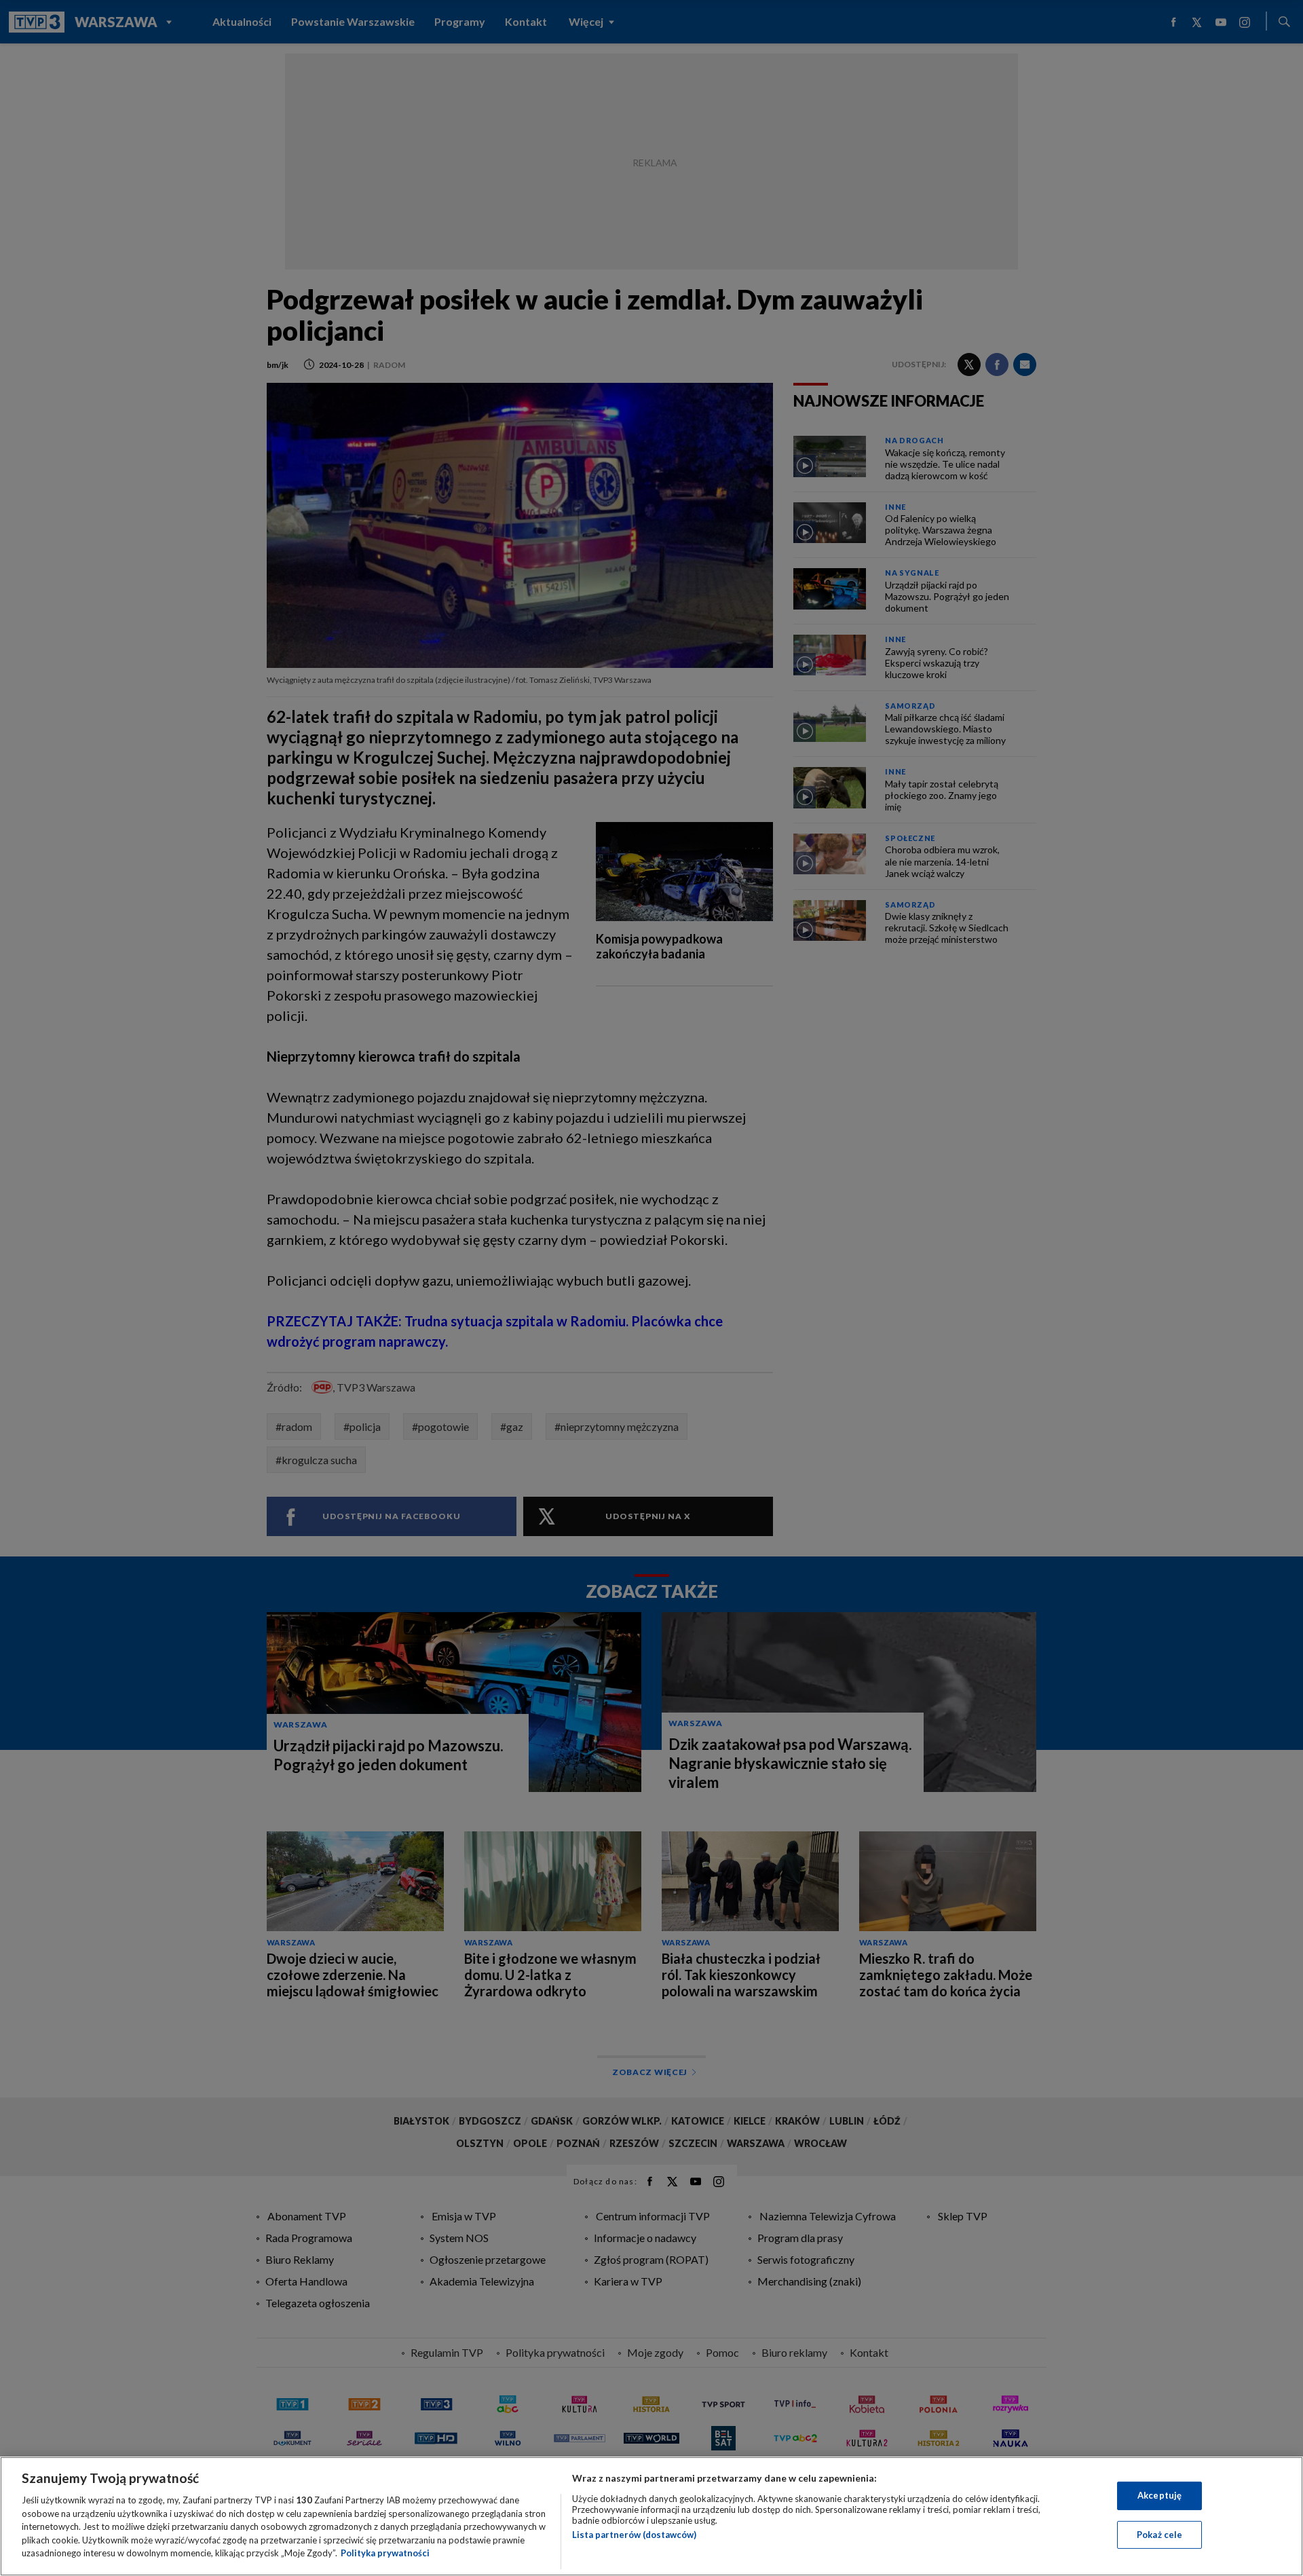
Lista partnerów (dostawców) (634, 2535)
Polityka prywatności (385, 2553)
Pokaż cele (1159, 2535)
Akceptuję (1159, 2495)
